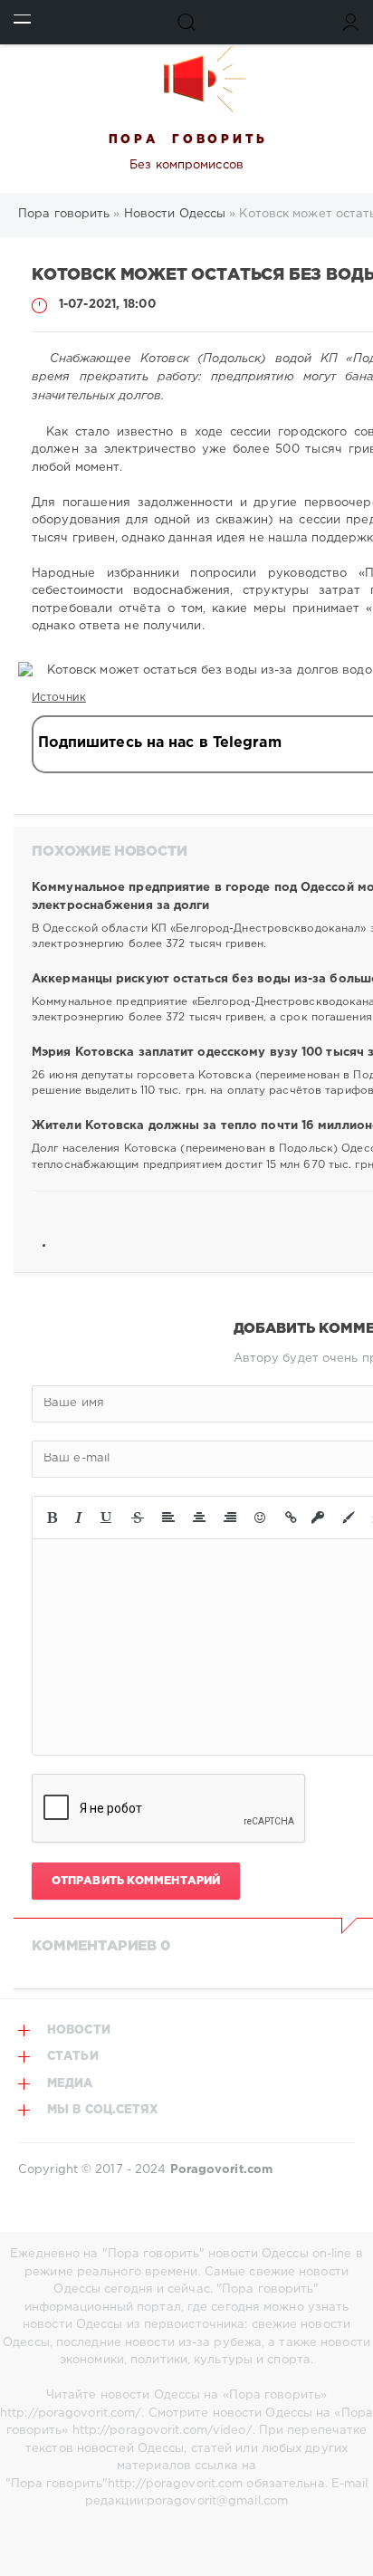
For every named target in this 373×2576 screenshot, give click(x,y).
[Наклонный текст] (79, 1518)
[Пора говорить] (186, 79)
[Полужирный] (52, 1518)
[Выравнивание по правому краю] (230, 1518)
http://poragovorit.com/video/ (163, 2431)
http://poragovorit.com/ (71, 2413)
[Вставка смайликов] (261, 1518)
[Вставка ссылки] (291, 1518)
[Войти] (351, 22)
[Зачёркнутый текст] (138, 1518)
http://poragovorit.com (175, 2484)
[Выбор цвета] (349, 1518)
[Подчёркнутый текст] (107, 1518)
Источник (59, 698)
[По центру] (199, 1518)
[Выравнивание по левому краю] (168, 1518)
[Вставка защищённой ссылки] (318, 1518)
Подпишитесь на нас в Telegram (160, 743)
